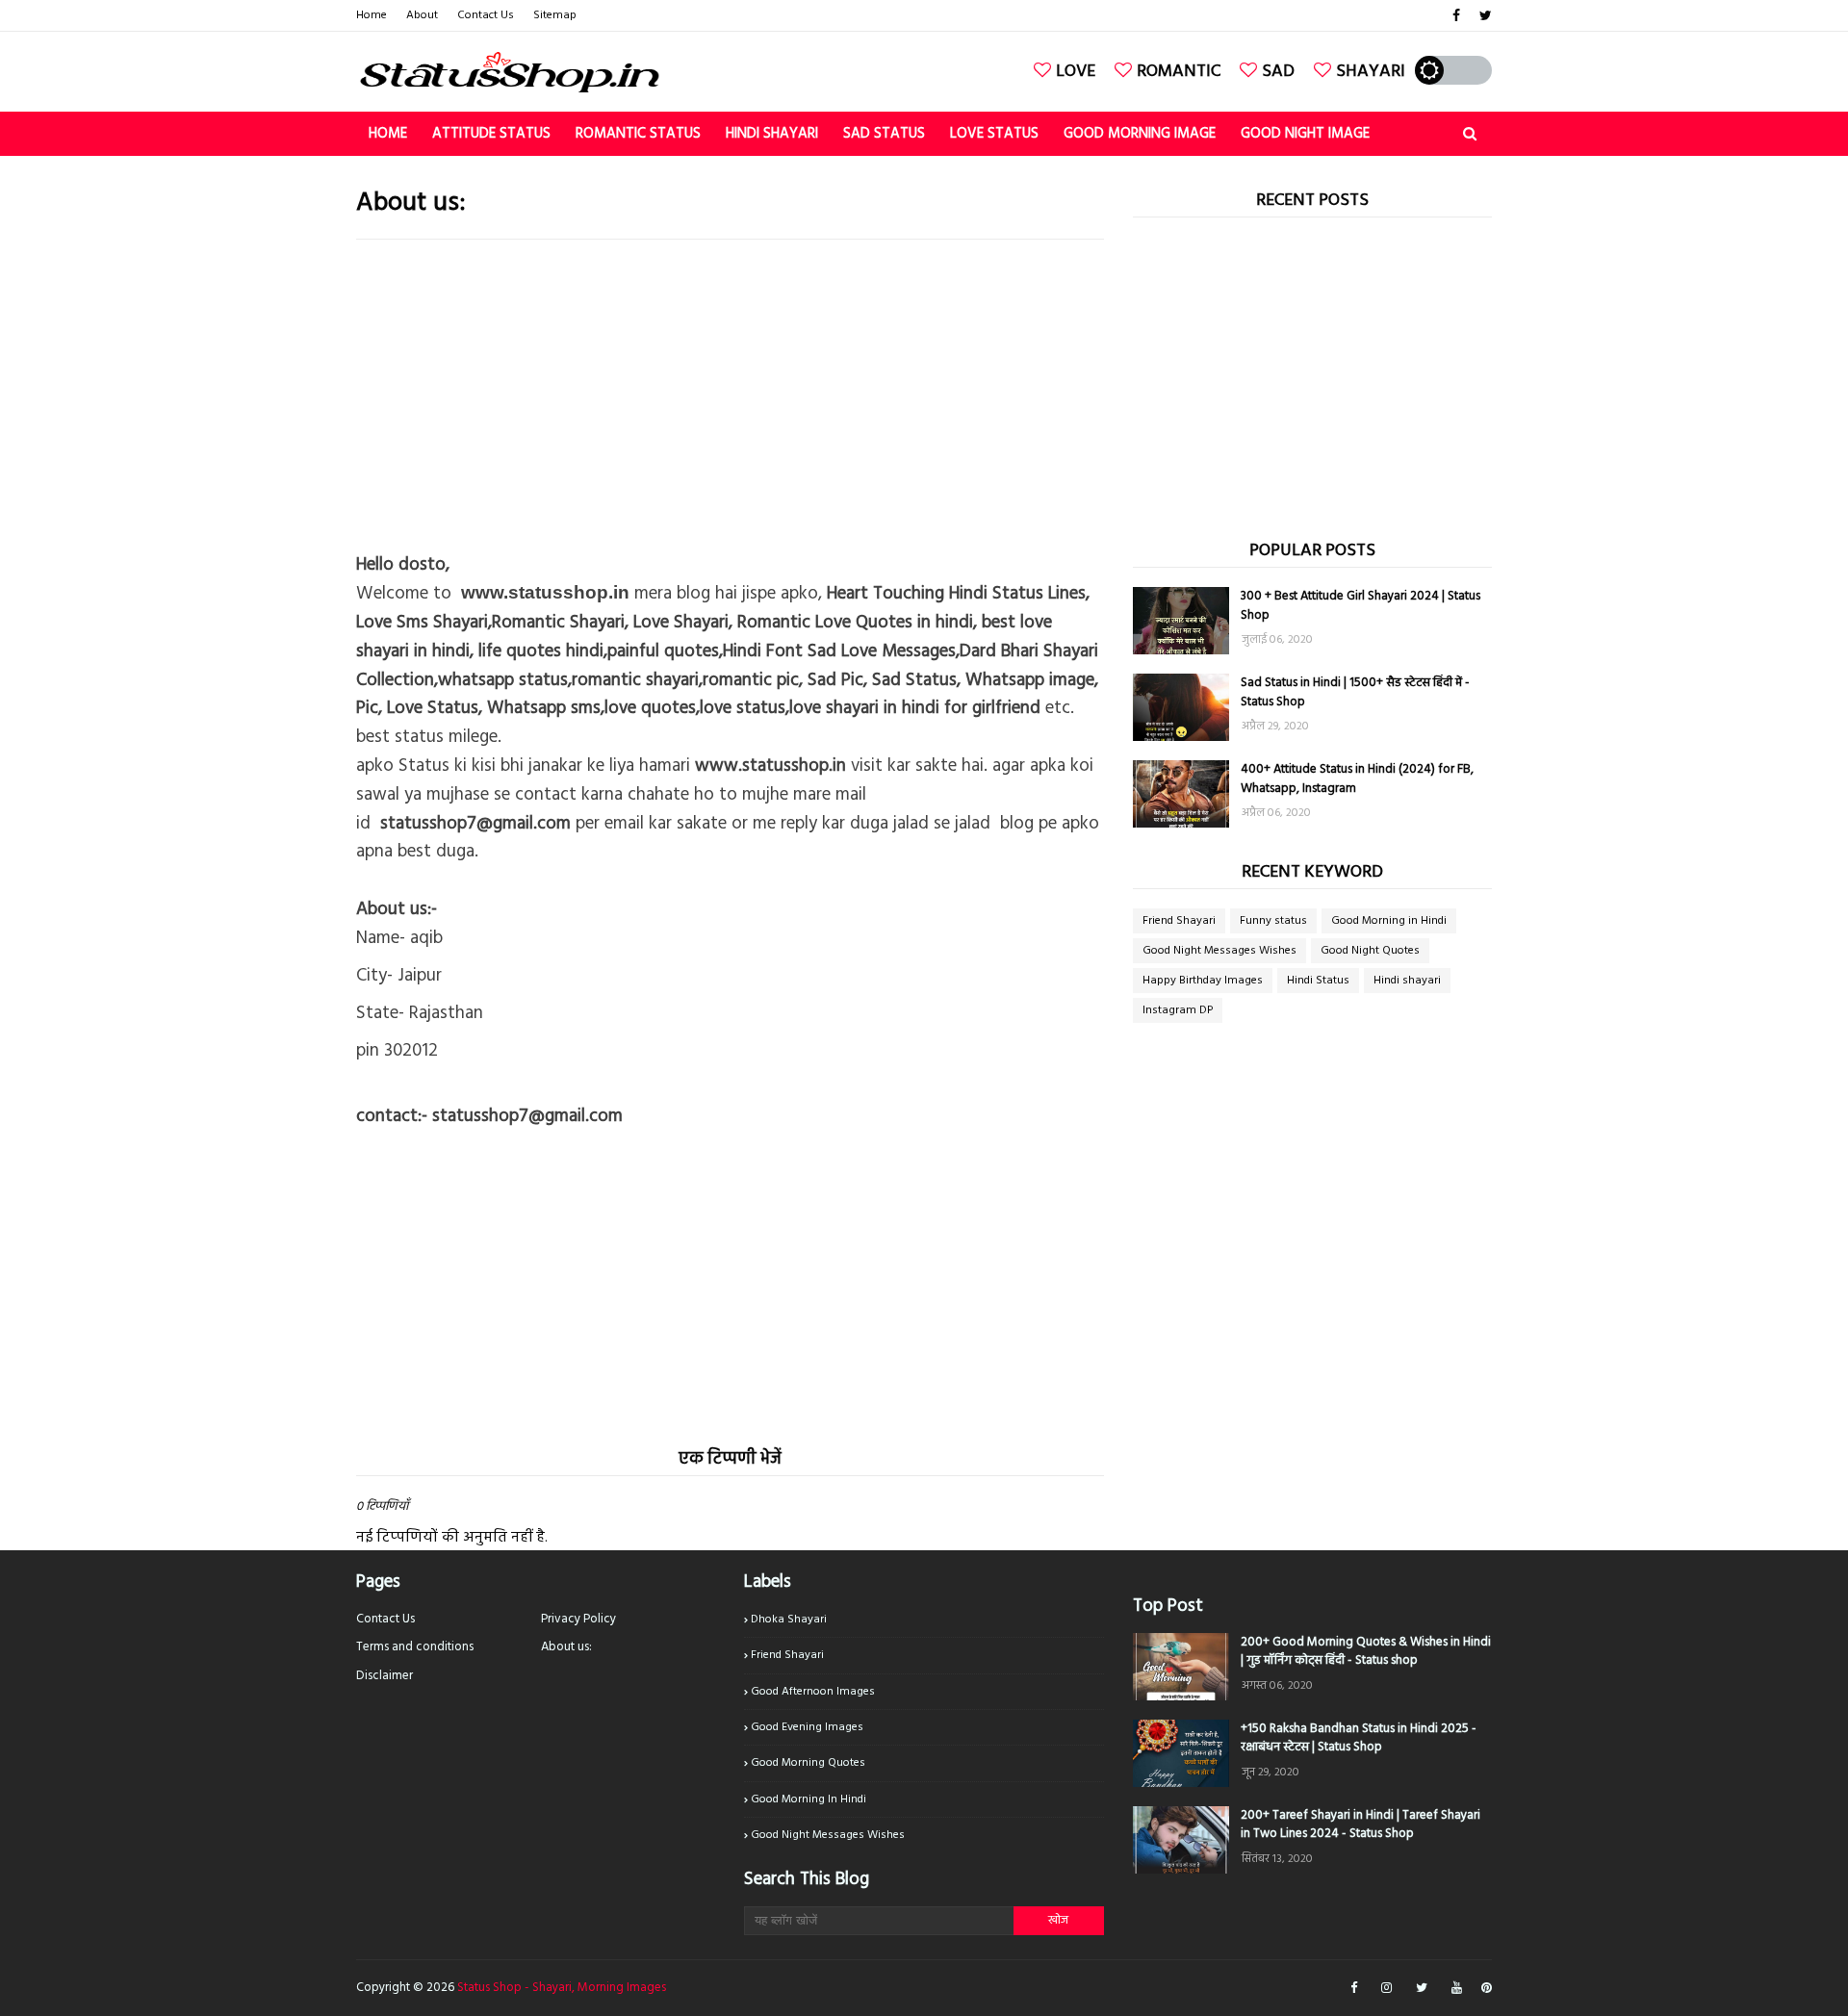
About (422, 15)
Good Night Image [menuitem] (1305, 134)
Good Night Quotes (1370, 951)
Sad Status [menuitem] (884, 134)
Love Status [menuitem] (994, 134)
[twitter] (1483, 16)
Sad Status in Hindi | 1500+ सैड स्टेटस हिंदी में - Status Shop (1355, 692)
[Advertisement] (730, 394)
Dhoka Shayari (789, 1620)
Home (372, 15)
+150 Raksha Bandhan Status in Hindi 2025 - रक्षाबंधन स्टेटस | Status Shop (1359, 1738)
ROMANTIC (1179, 72)
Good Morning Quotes (808, 1763)
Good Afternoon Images (813, 1692)
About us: (566, 1647)
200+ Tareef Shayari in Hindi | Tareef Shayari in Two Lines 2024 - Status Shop (1360, 1825)
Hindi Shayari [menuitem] (772, 134)
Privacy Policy (578, 1619)
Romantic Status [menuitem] (638, 134)
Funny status (1273, 921)
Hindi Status (1318, 981)
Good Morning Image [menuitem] (1140, 134)
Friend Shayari (1179, 921)
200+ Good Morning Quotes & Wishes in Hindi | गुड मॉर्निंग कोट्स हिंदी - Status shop (1366, 1652)
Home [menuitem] (388, 134)
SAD (1278, 72)
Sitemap (555, 15)
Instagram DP (1178, 1010)
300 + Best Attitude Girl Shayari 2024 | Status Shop (1360, 606)
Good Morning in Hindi (1389, 921)
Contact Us (486, 15)
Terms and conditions (415, 1647)
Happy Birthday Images (1203, 981)
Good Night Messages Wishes (1219, 951)
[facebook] (1456, 16)
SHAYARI (1371, 72)
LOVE (1076, 72)
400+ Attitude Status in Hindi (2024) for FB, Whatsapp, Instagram (1357, 779)
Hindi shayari (1407, 981)
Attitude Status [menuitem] (491, 134)
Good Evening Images (807, 1727)
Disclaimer (385, 1676)
